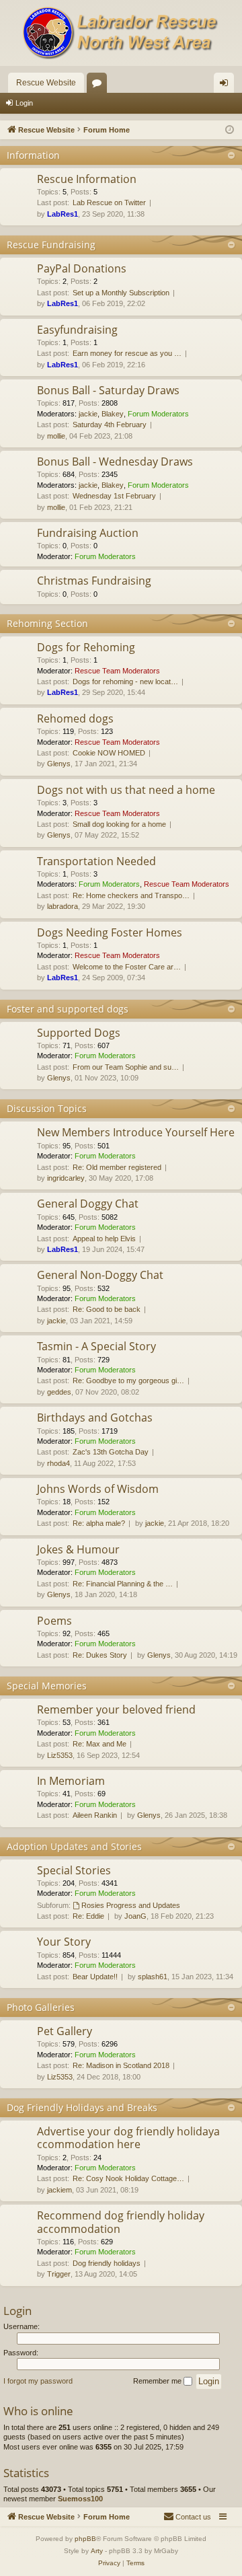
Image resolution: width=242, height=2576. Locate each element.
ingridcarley (66, 1178)
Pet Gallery (65, 2031)
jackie (88, 414)
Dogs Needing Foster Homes (110, 932)
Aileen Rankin (95, 1815)
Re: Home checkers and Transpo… (131, 895)
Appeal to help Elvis (104, 1239)
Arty (97, 2551)
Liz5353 (60, 1755)
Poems (54, 1621)
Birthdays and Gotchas (95, 1418)
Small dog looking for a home (119, 824)
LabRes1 (63, 214)
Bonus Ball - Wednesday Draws (115, 462)
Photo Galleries (41, 2007)
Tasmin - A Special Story (96, 1346)
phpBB (85, 2539)
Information (33, 155)
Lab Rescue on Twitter (109, 203)
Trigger (59, 2274)
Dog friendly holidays (107, 2263)
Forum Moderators (158, 414)
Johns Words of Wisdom (98, 1489)
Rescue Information (87, 179)
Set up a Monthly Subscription (121, 293)
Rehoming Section (47, 623)
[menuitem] (187, 2517)
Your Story (64, 1942)
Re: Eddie (88, 1916)
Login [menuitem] (227, 85)
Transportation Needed (96, 861)
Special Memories (47, 1686)
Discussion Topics (47, 1108)
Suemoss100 (80, 2499)
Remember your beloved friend (116, 1709)
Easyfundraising (77, 330)
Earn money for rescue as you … (127, 353)
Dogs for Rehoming (86, 647)
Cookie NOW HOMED (109, 753)
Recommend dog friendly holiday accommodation (121, 2222)
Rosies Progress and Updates (131, 1905)
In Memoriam (71, 1781)
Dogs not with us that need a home (126, 790)
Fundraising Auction (88, 533)
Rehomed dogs (75, 719)
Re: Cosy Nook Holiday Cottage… (128, 2178)
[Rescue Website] (121, 33)
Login (24, 103)
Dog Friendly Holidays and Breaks (82, 2107)
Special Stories (74, 1870)
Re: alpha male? (99, 1523)
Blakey (113, 414)
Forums (99, 85)
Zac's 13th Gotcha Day (111, 1452)
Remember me (158, 2381)
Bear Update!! (95, 1977)
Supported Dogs (79, 1033)
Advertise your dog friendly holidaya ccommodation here (128, 2138)
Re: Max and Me (99, 1744)
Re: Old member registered (117, 1167)
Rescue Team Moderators (117, 671)
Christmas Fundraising (94, 581)
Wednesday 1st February (114, 496)
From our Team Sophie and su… (126, 1067)
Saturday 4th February (110, 425)
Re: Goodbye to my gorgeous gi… (128, 1381)
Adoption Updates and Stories (74, 1846)
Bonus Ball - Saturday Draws (108, 390)
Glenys (59, 764)
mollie (56, 436)
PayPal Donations (82, 268)
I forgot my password (38, 2381)
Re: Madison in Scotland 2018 (121, 2065)
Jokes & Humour (78, 1549)
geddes (59, 1392)
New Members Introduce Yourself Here (136, 1132)
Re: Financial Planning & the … (123, 1584)
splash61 (153, 1977)
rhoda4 (58, 1463)
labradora (63, 906)
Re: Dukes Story (100, 1655)
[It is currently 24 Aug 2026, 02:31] (230, 130)
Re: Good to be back (107, 1309)
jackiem (59, 2190)
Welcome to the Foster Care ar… (127, 967)
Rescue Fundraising (51, 245)
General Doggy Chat (88, 1204)
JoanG (135, 1916)
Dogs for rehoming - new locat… (125, 682)
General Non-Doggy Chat (100, 1275)
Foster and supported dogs (68, 1009)
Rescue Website (46, 83)
